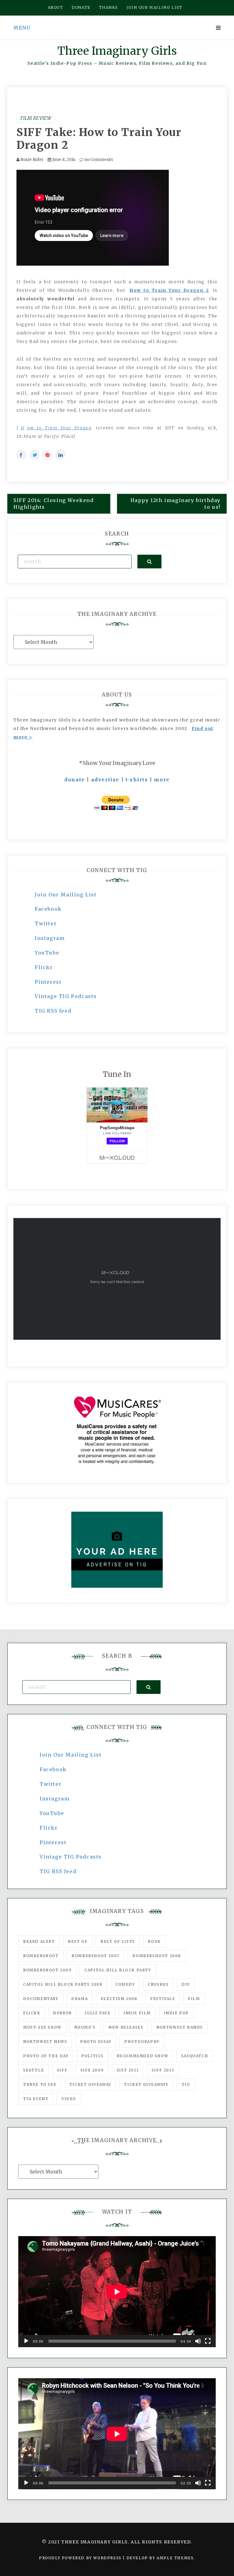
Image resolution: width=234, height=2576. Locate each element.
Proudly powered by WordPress (81, 2558)
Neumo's (85, 2027)
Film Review (36, 118)
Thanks (109, 7)
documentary (41, 1999)
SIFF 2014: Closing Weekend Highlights (54, 504)
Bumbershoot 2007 (96, 1956)
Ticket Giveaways (146, 2084)
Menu (22, 28)
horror (62, 2013)
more (162, 780)
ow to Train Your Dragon (59, 428)
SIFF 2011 (128, 2070)
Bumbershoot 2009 (47, 1970)
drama (80, 1999)
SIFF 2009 (92, 2070)
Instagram (50, 938)
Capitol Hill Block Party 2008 (63, 1984)
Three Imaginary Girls (117, 51)
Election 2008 (119, 1999)
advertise (105, 780)
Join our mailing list (154, 7)
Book (154, 1941)
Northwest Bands (180, 2027)
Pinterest (48, 982)
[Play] (26, 2341)
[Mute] (198, 2341)
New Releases (126, 2027)
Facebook (48, 909)
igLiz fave (97, 2013)
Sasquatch (195, 2056)
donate (75, 780)
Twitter (46, 923)
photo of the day (46, 2056)
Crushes (158, 1984)
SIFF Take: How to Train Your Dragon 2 (99, 139)
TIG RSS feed (53, 1011)
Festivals (163, 1999)
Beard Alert (39, 1941)
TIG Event (36, 2099)
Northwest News (45, 2042)
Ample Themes (175, 2558)
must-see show (42, 2027)
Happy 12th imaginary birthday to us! (175, 504)
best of (78, 1941)
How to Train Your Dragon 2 (169, 290)
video (69, 2099)
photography (142, 2042)
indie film (137, 2013)
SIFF (62, 2070)
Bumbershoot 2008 (157, 1956)
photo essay (96, 2042)
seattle (34, 2070)
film (194, 1999)
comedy (125, 1984)
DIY (186, 1984)
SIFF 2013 (163, 2070)
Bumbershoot (41, 1956)
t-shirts (137, 780)
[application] (117, 2292)
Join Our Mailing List (66, 895)
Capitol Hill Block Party (118, 1970)
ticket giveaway (90, 2084)
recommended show (143, 2056)
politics (92, 2056)
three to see (40, 2084)
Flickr (44, 967)
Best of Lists (118, 1941)
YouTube (47, 953)
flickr (32, 2013)
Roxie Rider (32, 160)
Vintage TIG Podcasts (66, 996)
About (56, 7)
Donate (81, 7)
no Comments (98, 160)
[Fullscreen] (208, 2341)
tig (186, 2084)
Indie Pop (176, 2013)
